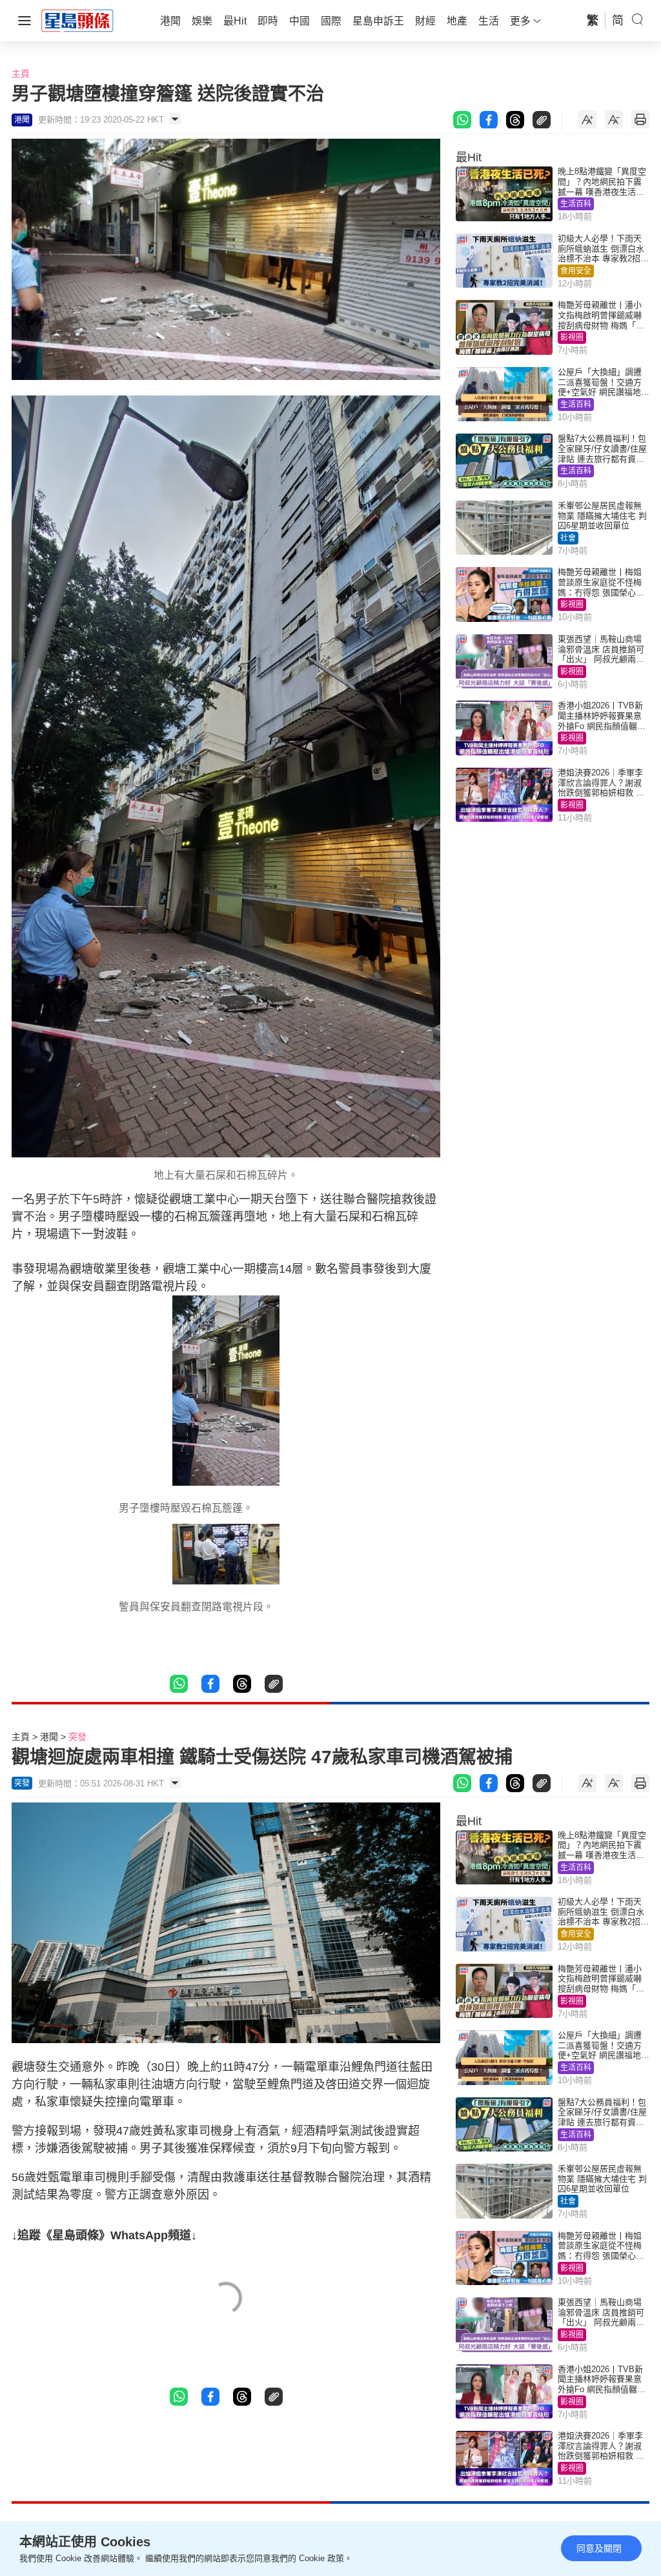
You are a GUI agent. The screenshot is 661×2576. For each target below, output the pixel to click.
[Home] (77, 20)
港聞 (49, 1737)
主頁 (21, 74)
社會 (568, 538)
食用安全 (576, 271)
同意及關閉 (599, 2548)
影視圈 (572, 337)
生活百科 (576, 204)
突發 (77, 1737)
